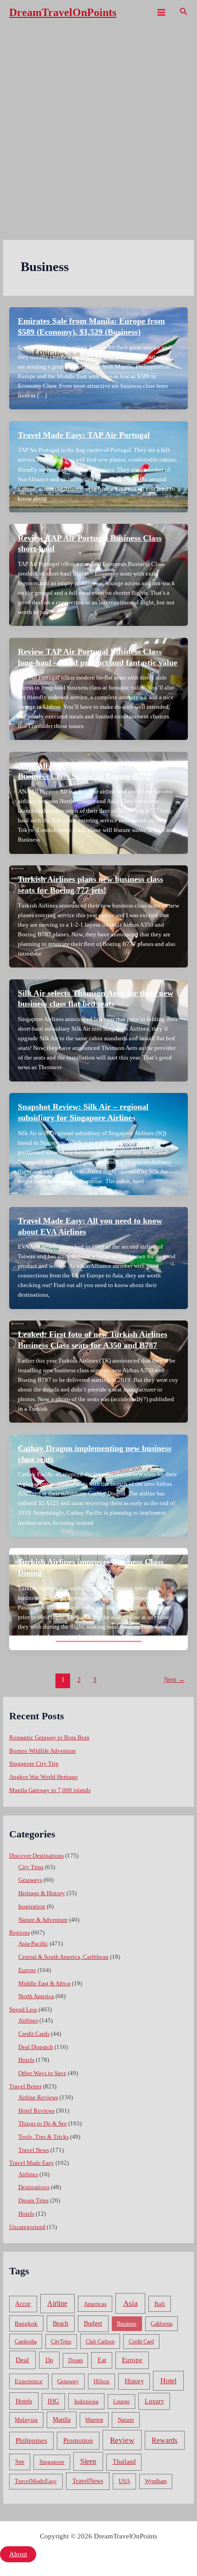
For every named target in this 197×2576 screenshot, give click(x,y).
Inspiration (32, 1907)
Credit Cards (34, 2034)
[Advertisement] (98, 128)
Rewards (164, 2440)
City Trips (31, 1867)
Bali (160, 2304)
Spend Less (23, 2010)
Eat (102, 2360)
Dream (76, 2360)
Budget (93, 2323)
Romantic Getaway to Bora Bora (49, 1738)
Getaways (30, 1880)
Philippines (31, 2440)
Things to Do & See (43, 2124)
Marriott (94, 2420)
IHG (53, 2401)
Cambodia (26, 2342)
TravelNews (88, 2481)
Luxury (154, 2401)
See (20, 2462)
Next (174, 1680)
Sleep (88, 2461)
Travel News (34, 2150)
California (161, 2324)
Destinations (34, 2187)
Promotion (78, 2440)
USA (124, 2481)
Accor (23, 2304)
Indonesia (86, 2401)
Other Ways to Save (42, 2073)
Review (122, 2440)
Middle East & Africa (44, 1984)
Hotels (26, 2060)
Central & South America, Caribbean (63, 1957)
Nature (126, 2420)
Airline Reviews (38, 2098)
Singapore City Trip (34, 1764)
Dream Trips (33, 2201)
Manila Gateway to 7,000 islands (50, 1790)
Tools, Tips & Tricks (44, 2137)
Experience (29, 2381)
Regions (19, 1933)
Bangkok (26, 2323)
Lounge (121, 2402)
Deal (22, 2360)
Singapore (52, 2462)
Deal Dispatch (36, 2047)
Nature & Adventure (43, 1920)
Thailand (124, 2462)
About (18, 2554)
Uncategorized (27, 2227)
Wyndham (156, 2481)
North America (36, 1996)
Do (49, 2360)
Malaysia (26, 2420)
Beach (60, 2323)
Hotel (168, 2381)
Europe (27, 1970)
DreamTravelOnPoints (63, 12)
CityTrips (61, 2342)
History (134, 2381)
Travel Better (25, 2087)
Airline (57, 2303)
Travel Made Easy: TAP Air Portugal (84, 435)
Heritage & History (42, 1893)
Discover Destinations (36, 1856)
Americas (95, 2304)
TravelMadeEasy (36, 2481)
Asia (131, 2303)
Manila (62, 2420)
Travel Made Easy (32, 2163)
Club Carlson (100, 2342)
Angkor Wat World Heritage (44, 1777)
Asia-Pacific (33, 1944)
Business (127, 2324)
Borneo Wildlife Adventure (43, 1751)
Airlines (28, 2021)
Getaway (68, 2381)
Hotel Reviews (36, 2111)
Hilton (101, 2381)
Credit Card (141, 2342)
